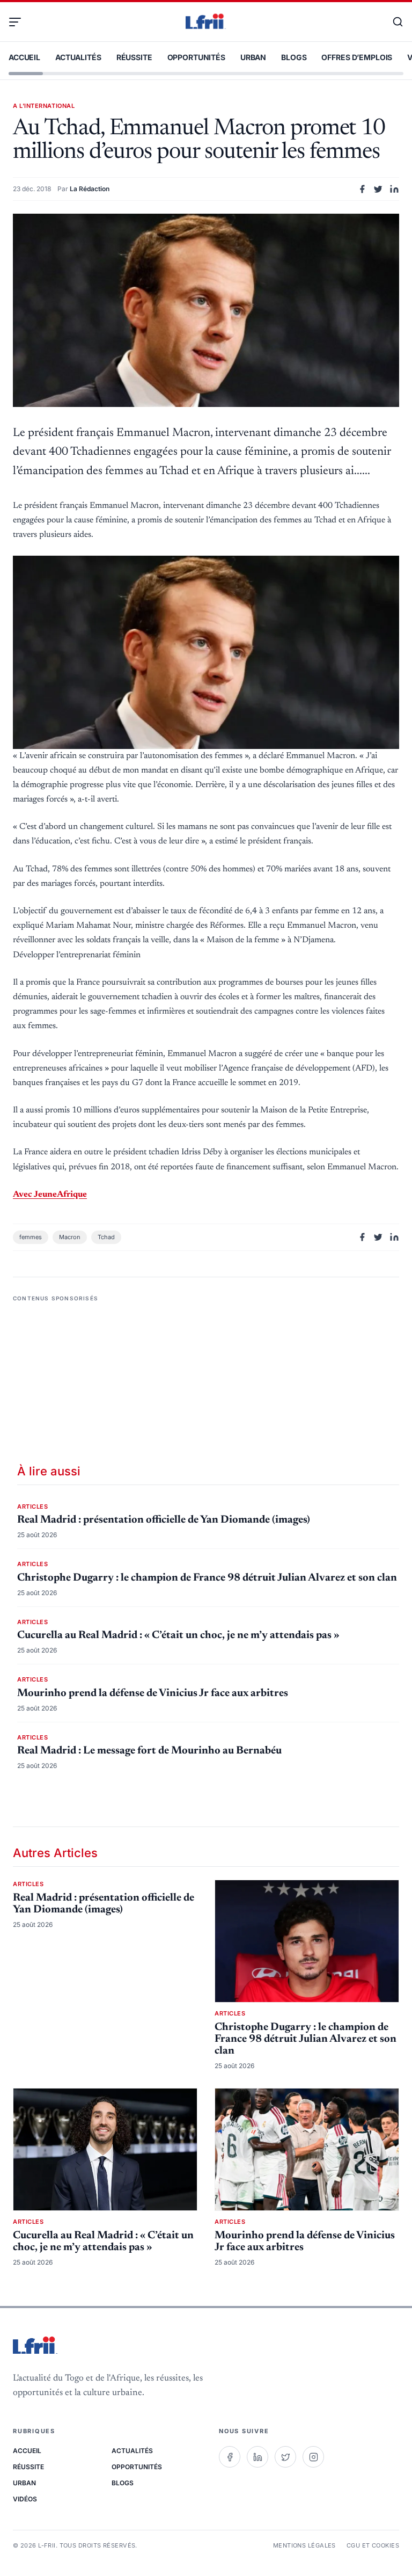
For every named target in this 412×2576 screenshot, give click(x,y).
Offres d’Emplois (357, 57)
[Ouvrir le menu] (19, 22)
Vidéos (25, 2499)
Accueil (24, 57)
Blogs (294, 57)
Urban (253, 57)
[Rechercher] (393, 22)
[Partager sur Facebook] (362, 189)
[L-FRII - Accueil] (206, 22)
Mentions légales (304, 2545)
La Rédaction (90, 189)
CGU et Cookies (373, 2545)
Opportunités (196, 57)
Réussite (134, 57)
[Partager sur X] (378, 189)
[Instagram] (313, 2457)
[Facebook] (230, 2457)
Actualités (78, 57)
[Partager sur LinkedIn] (394, 189)
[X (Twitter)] (285, 2457)
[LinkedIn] (257, 2457)
